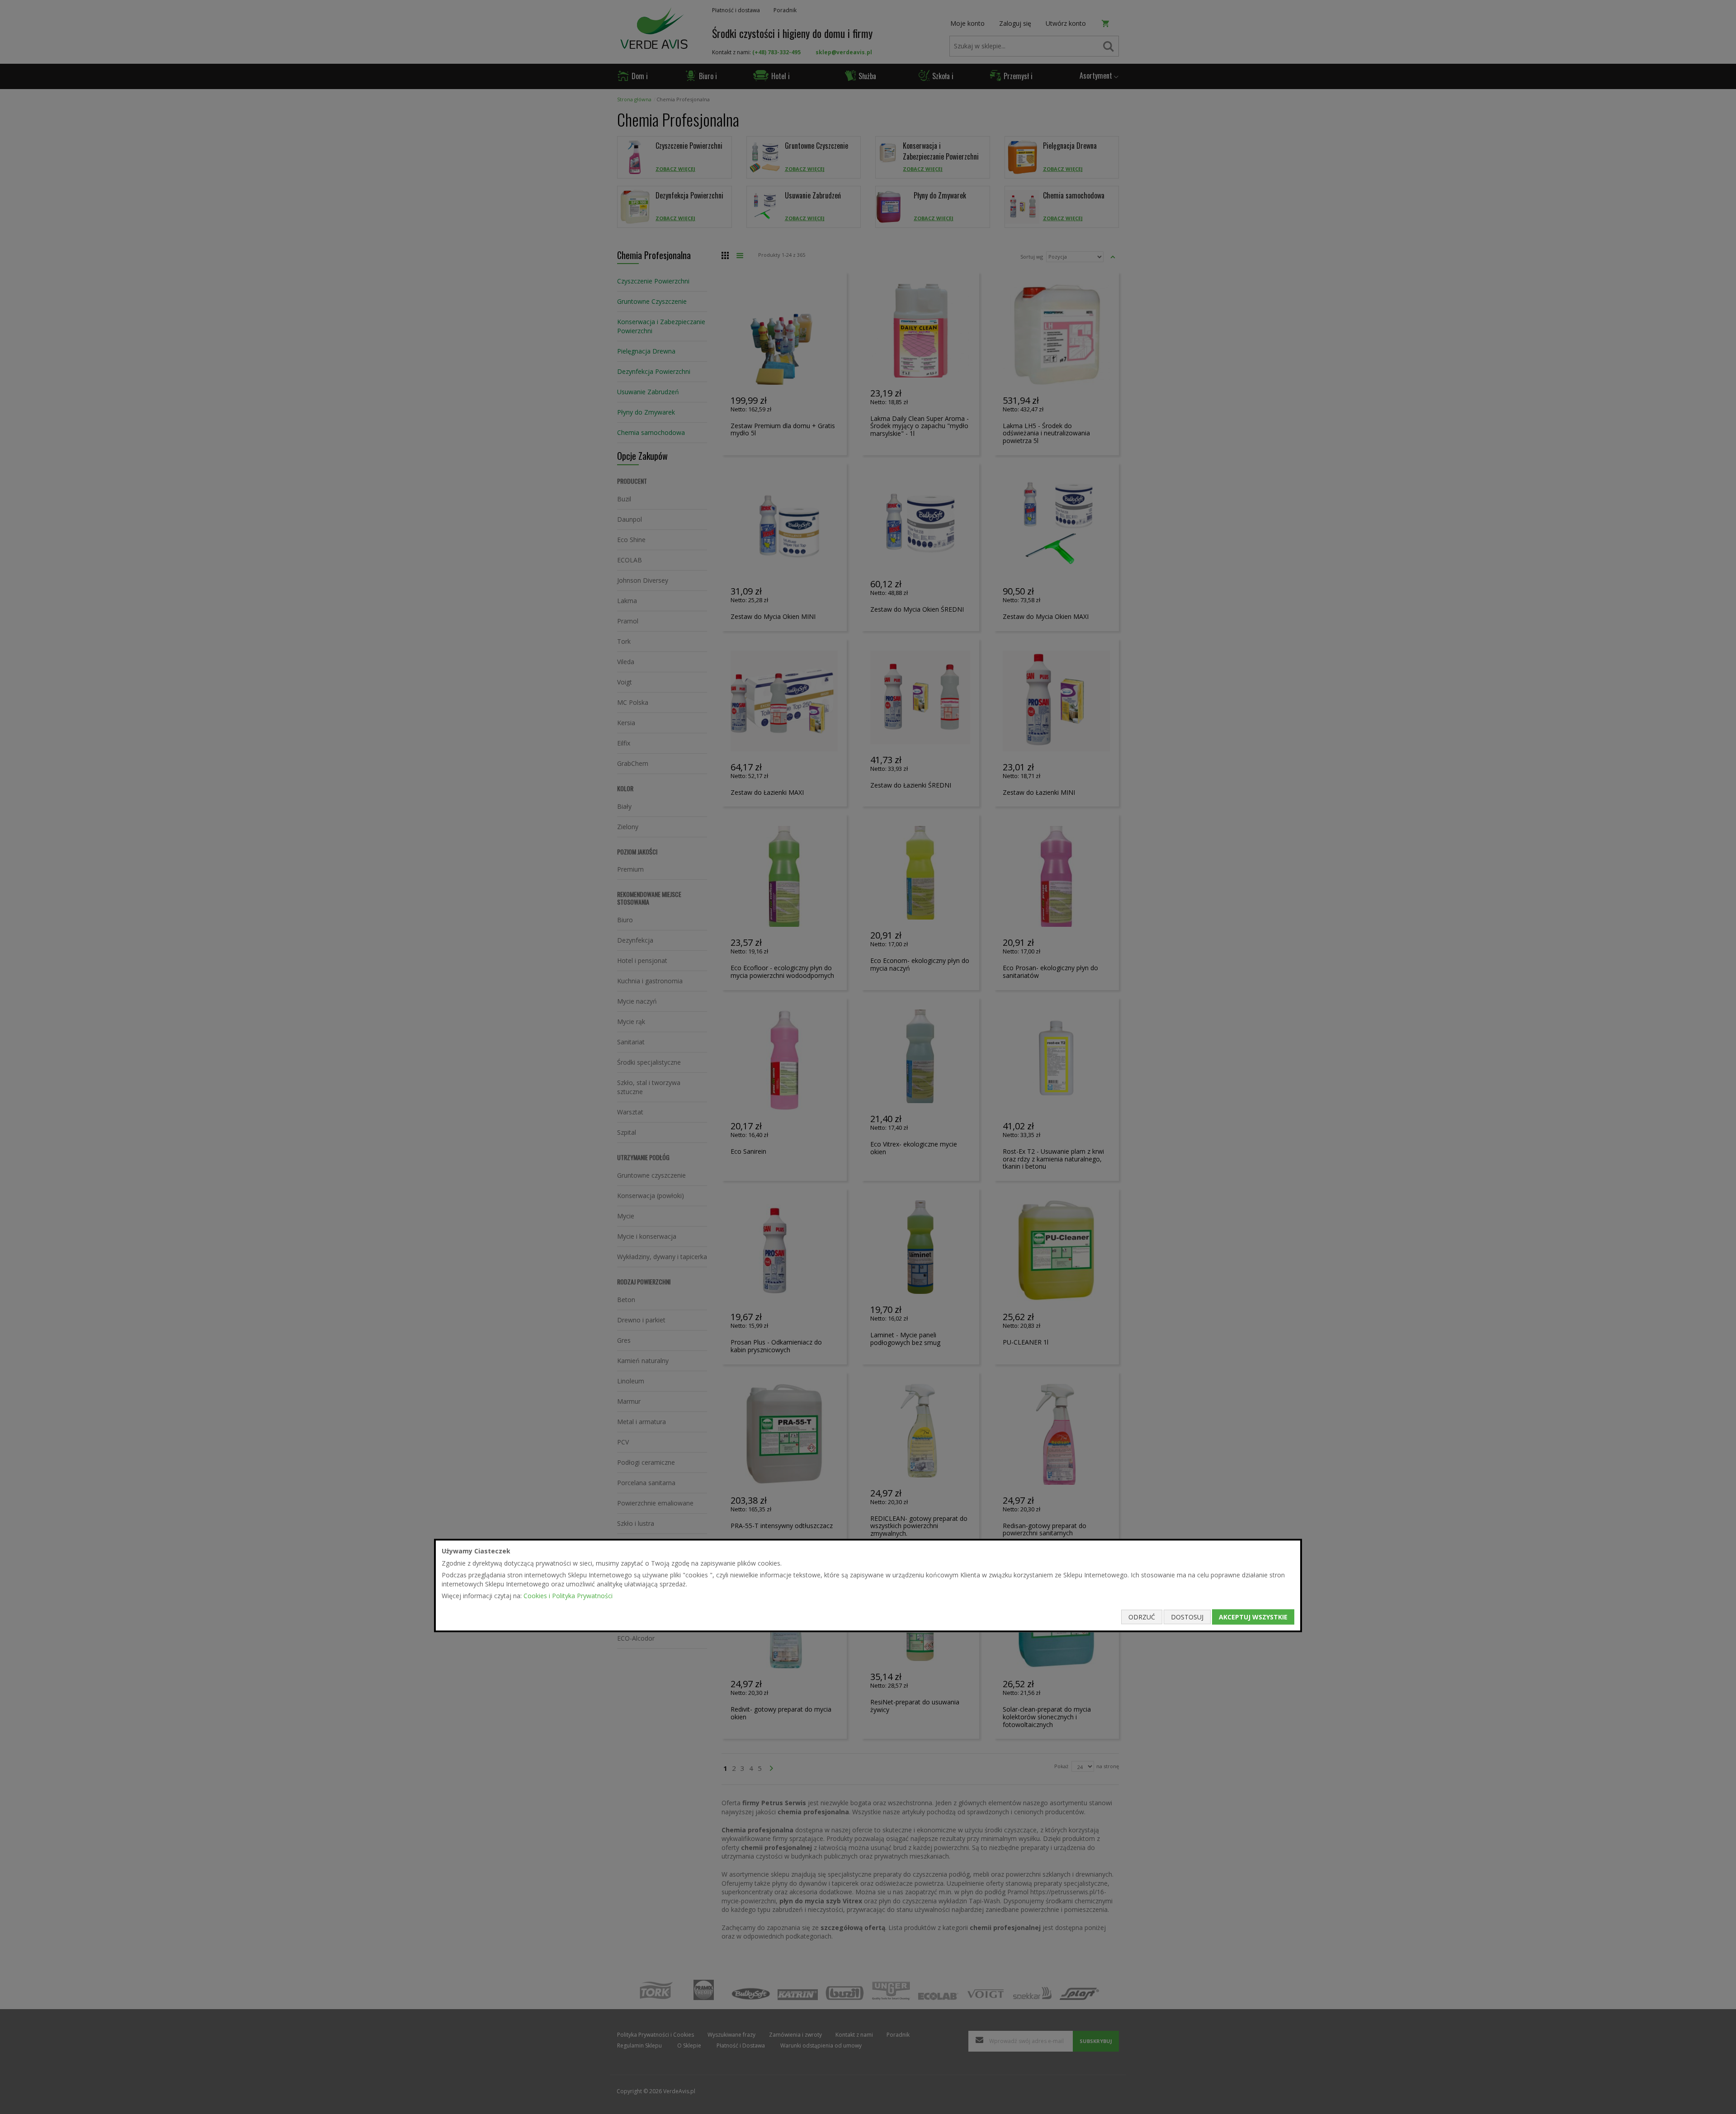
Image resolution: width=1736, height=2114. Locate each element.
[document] (868, 1586)
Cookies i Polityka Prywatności (568, 1596)
